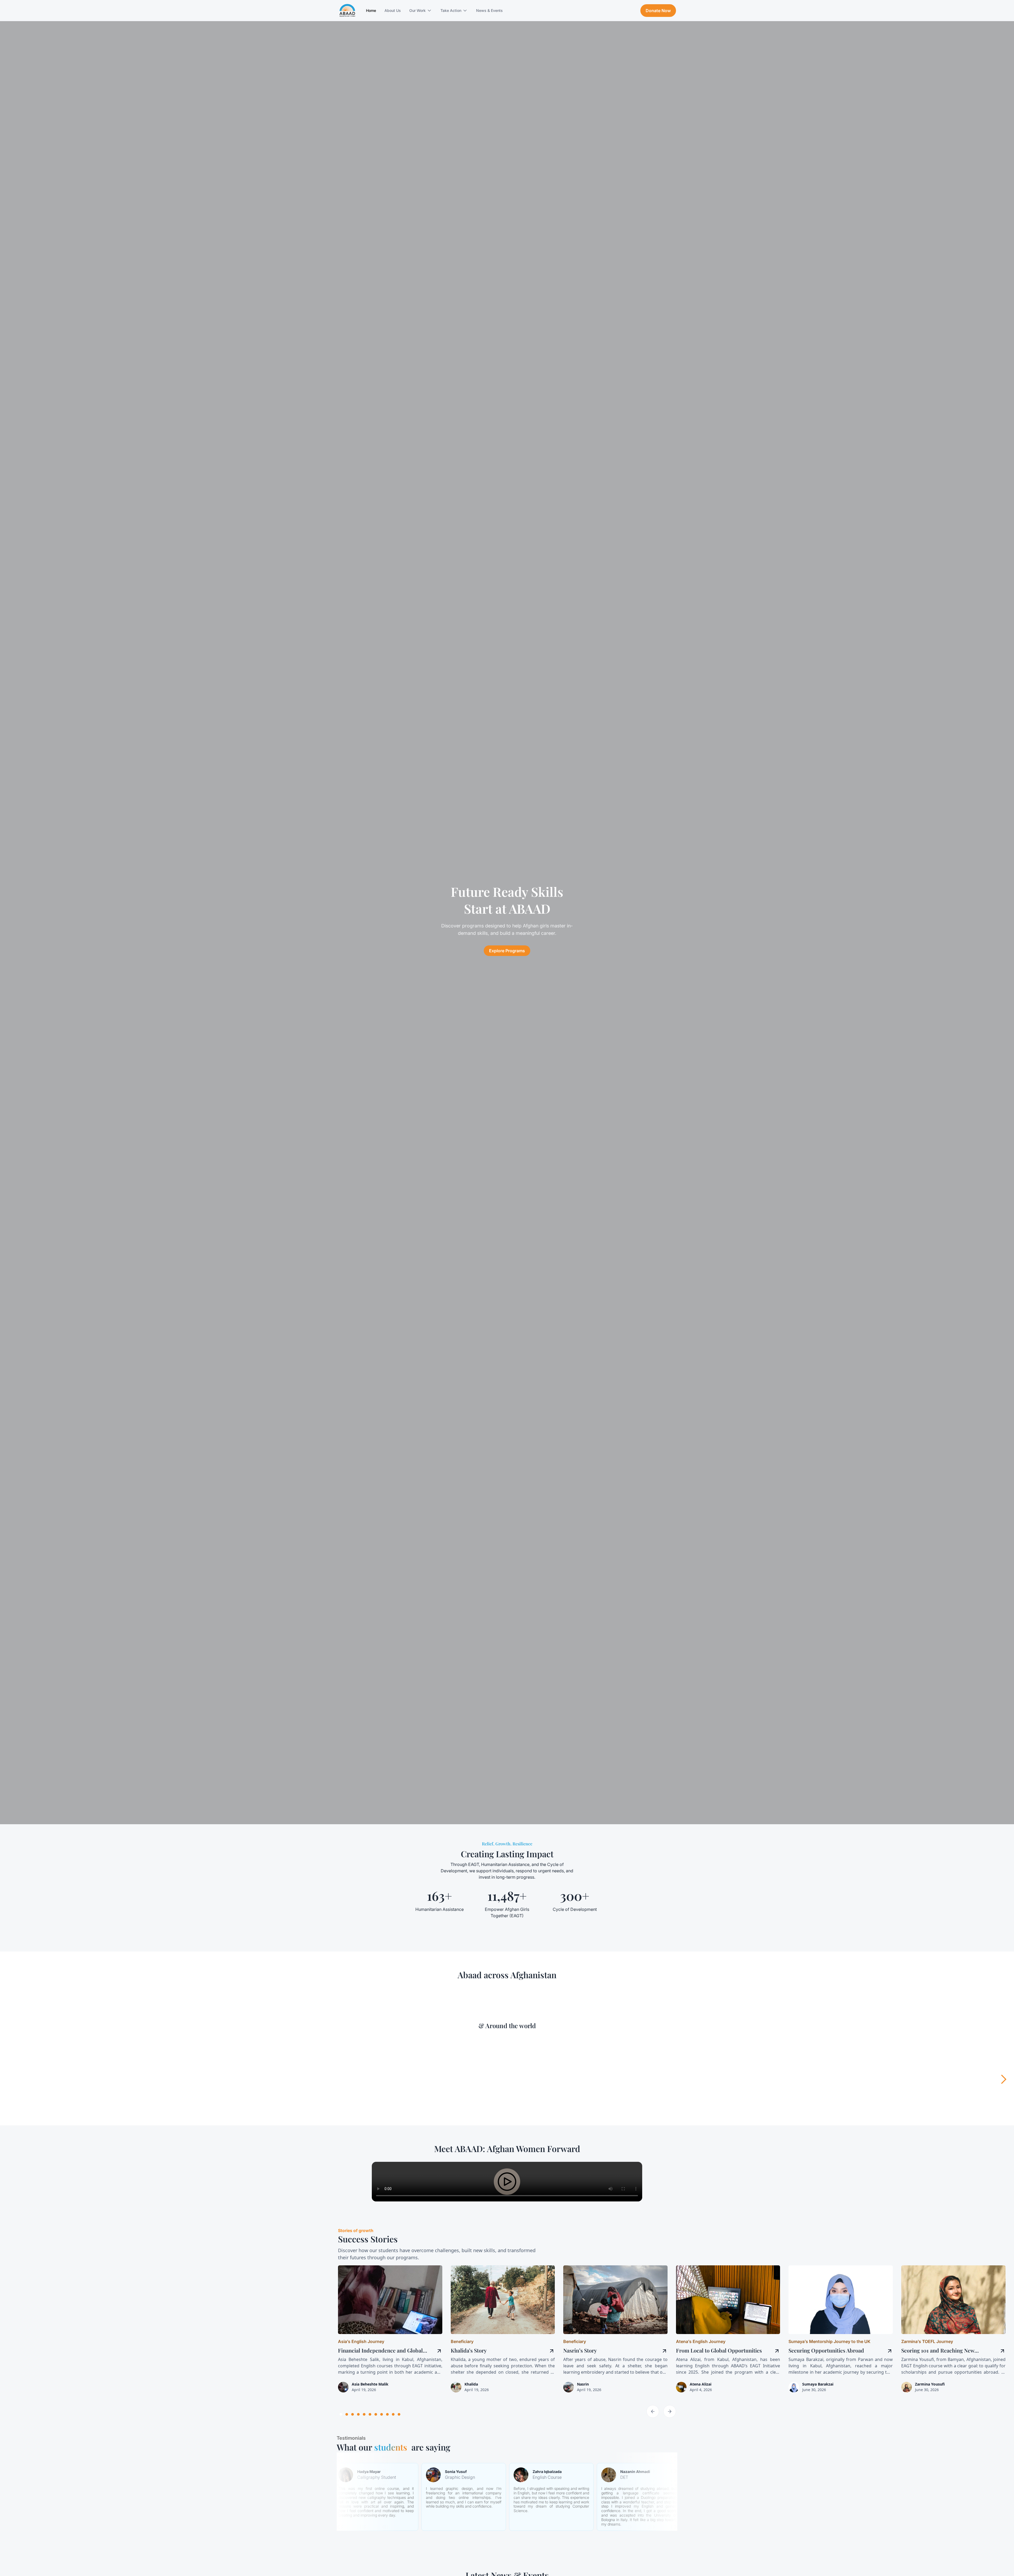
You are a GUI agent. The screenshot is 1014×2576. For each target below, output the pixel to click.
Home (371, 10)
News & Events (489, 10)
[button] (421, 11)
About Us (393, 10)
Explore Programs (507, 951)
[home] (347, 11)
